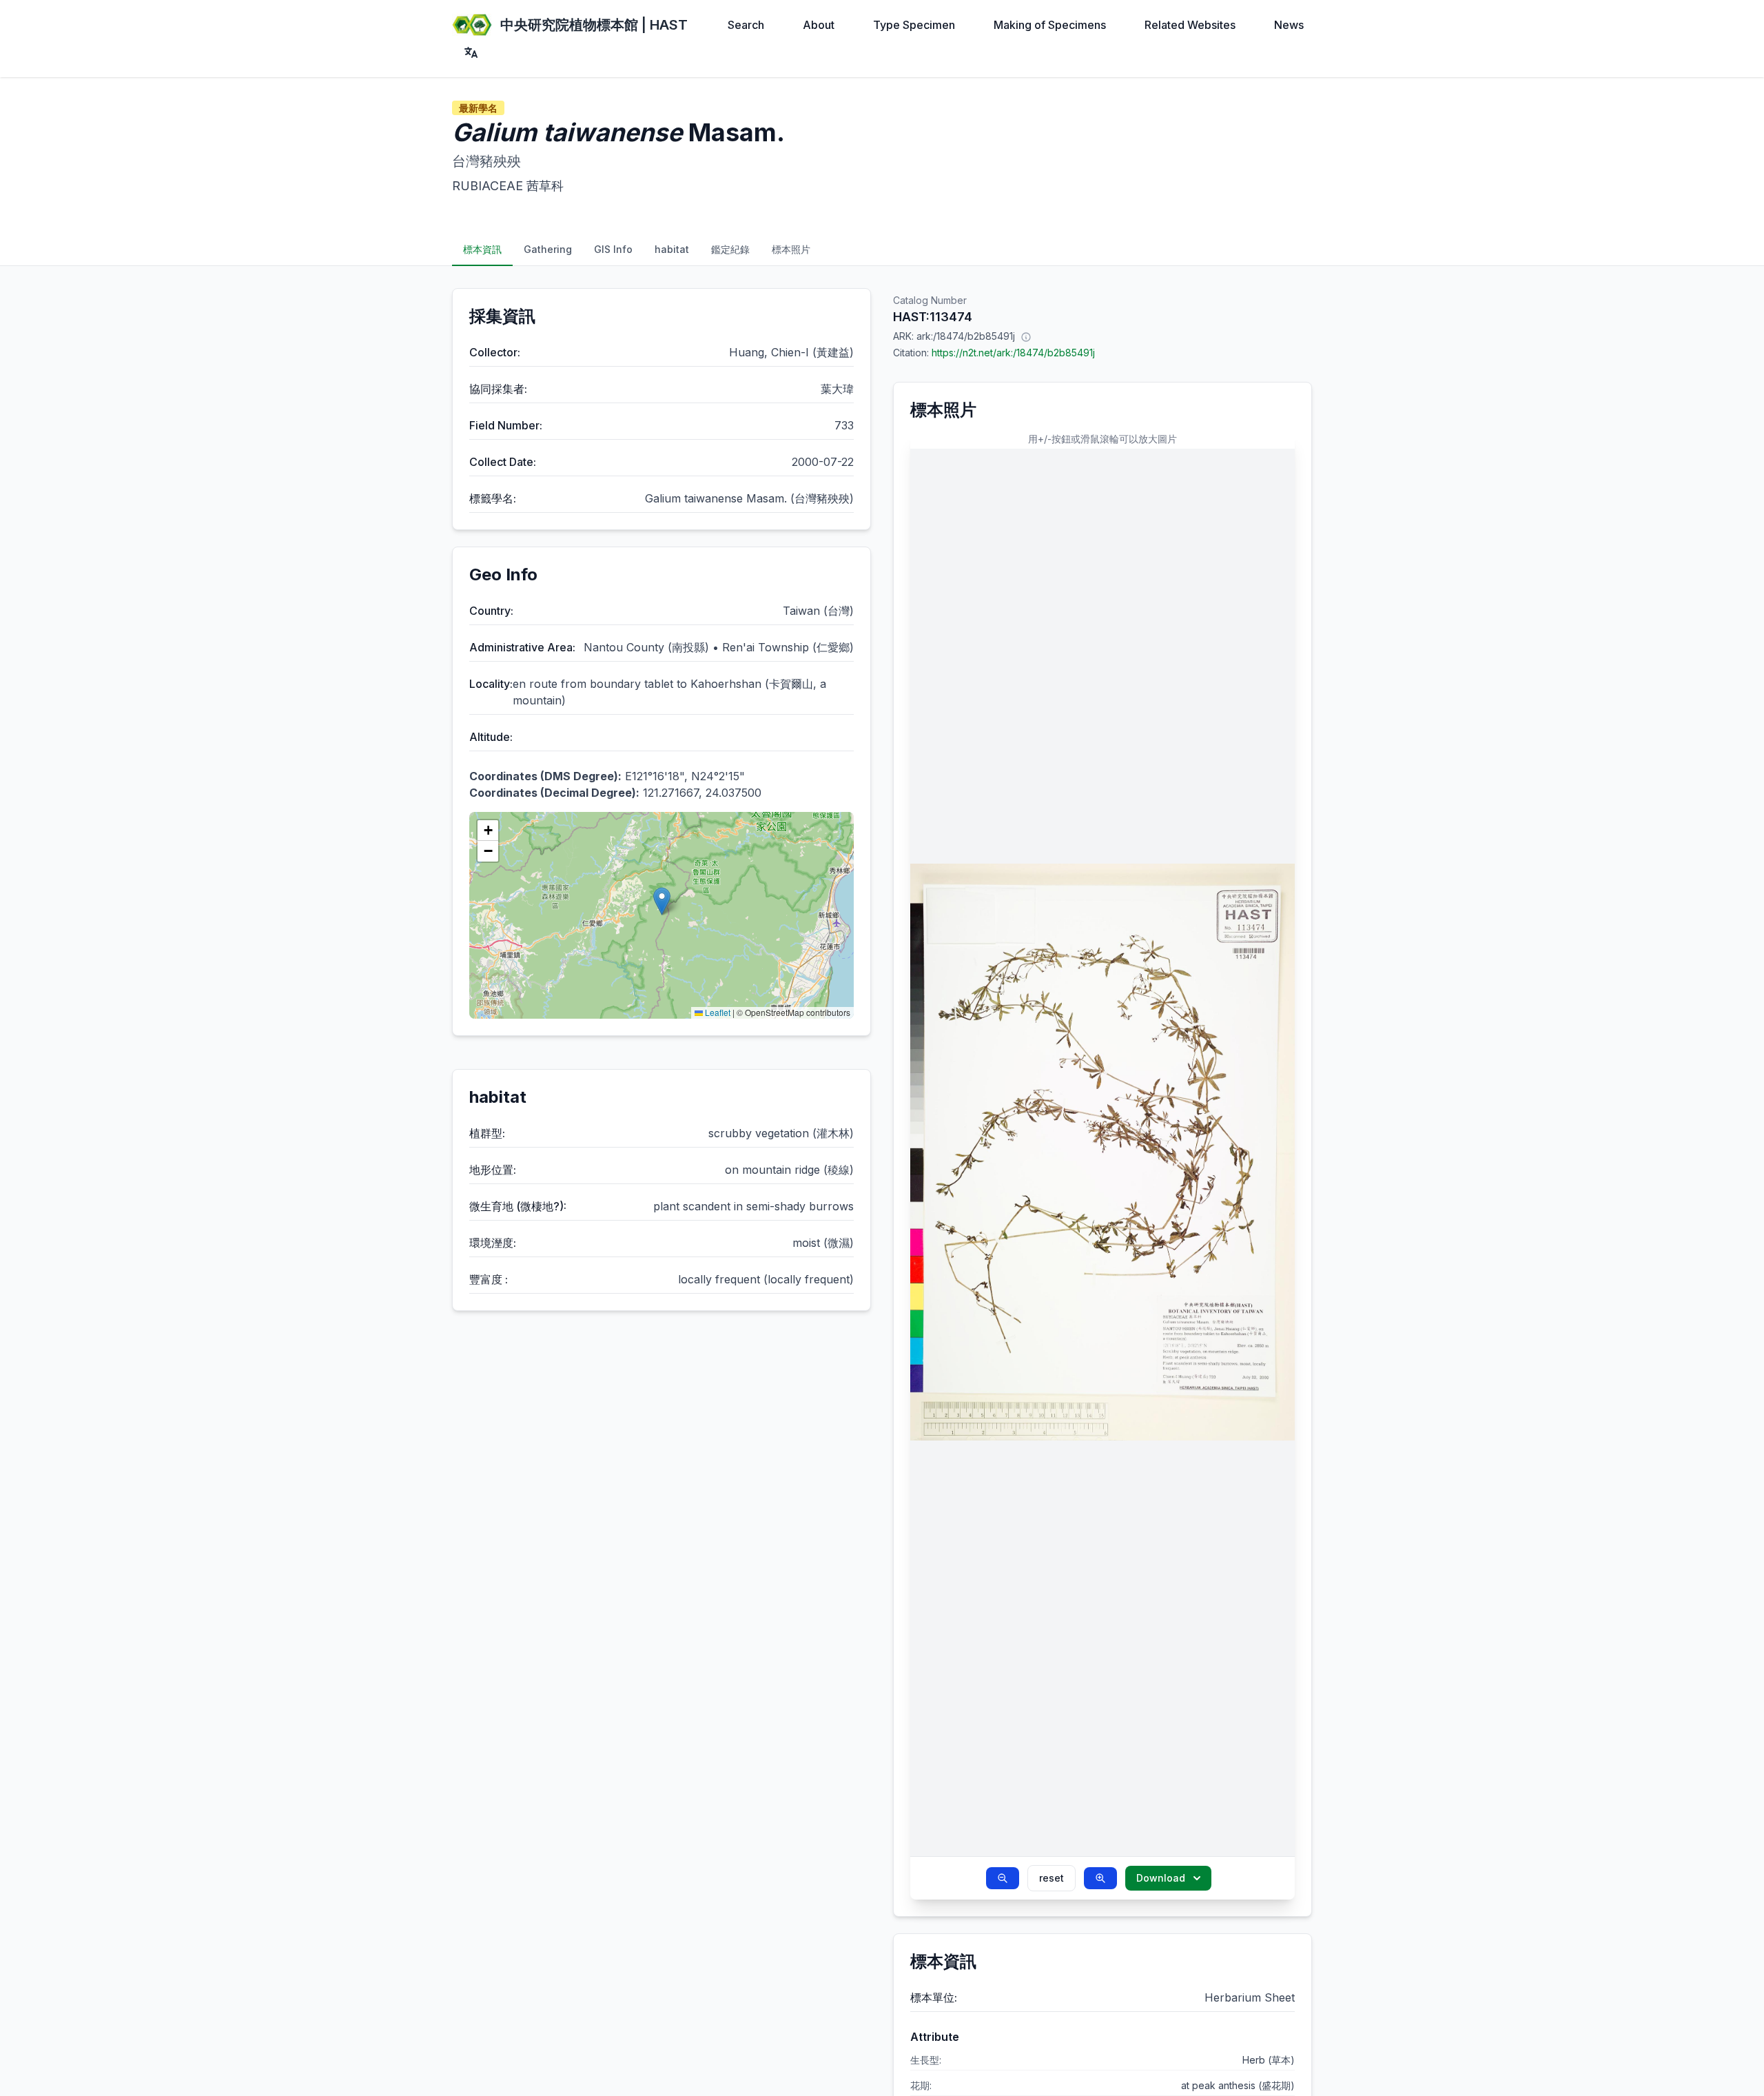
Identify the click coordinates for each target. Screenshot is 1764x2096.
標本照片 (791, 249)
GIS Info (613, 249)
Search (746, 25)
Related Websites (1190, 25)
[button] (662, 901)
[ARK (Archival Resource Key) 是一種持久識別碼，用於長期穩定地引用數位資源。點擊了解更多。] (1026, 336)
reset (1052, 1878)
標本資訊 (482, 249)
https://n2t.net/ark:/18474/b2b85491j (1013, 353)
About (819, 25)
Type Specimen (914, 25)
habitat (672, 249)
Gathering (548, 249)
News (1289, 25)
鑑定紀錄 (730, 249)
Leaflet (717, 1012)
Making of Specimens (1050, 25)
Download (1161, 1878)
